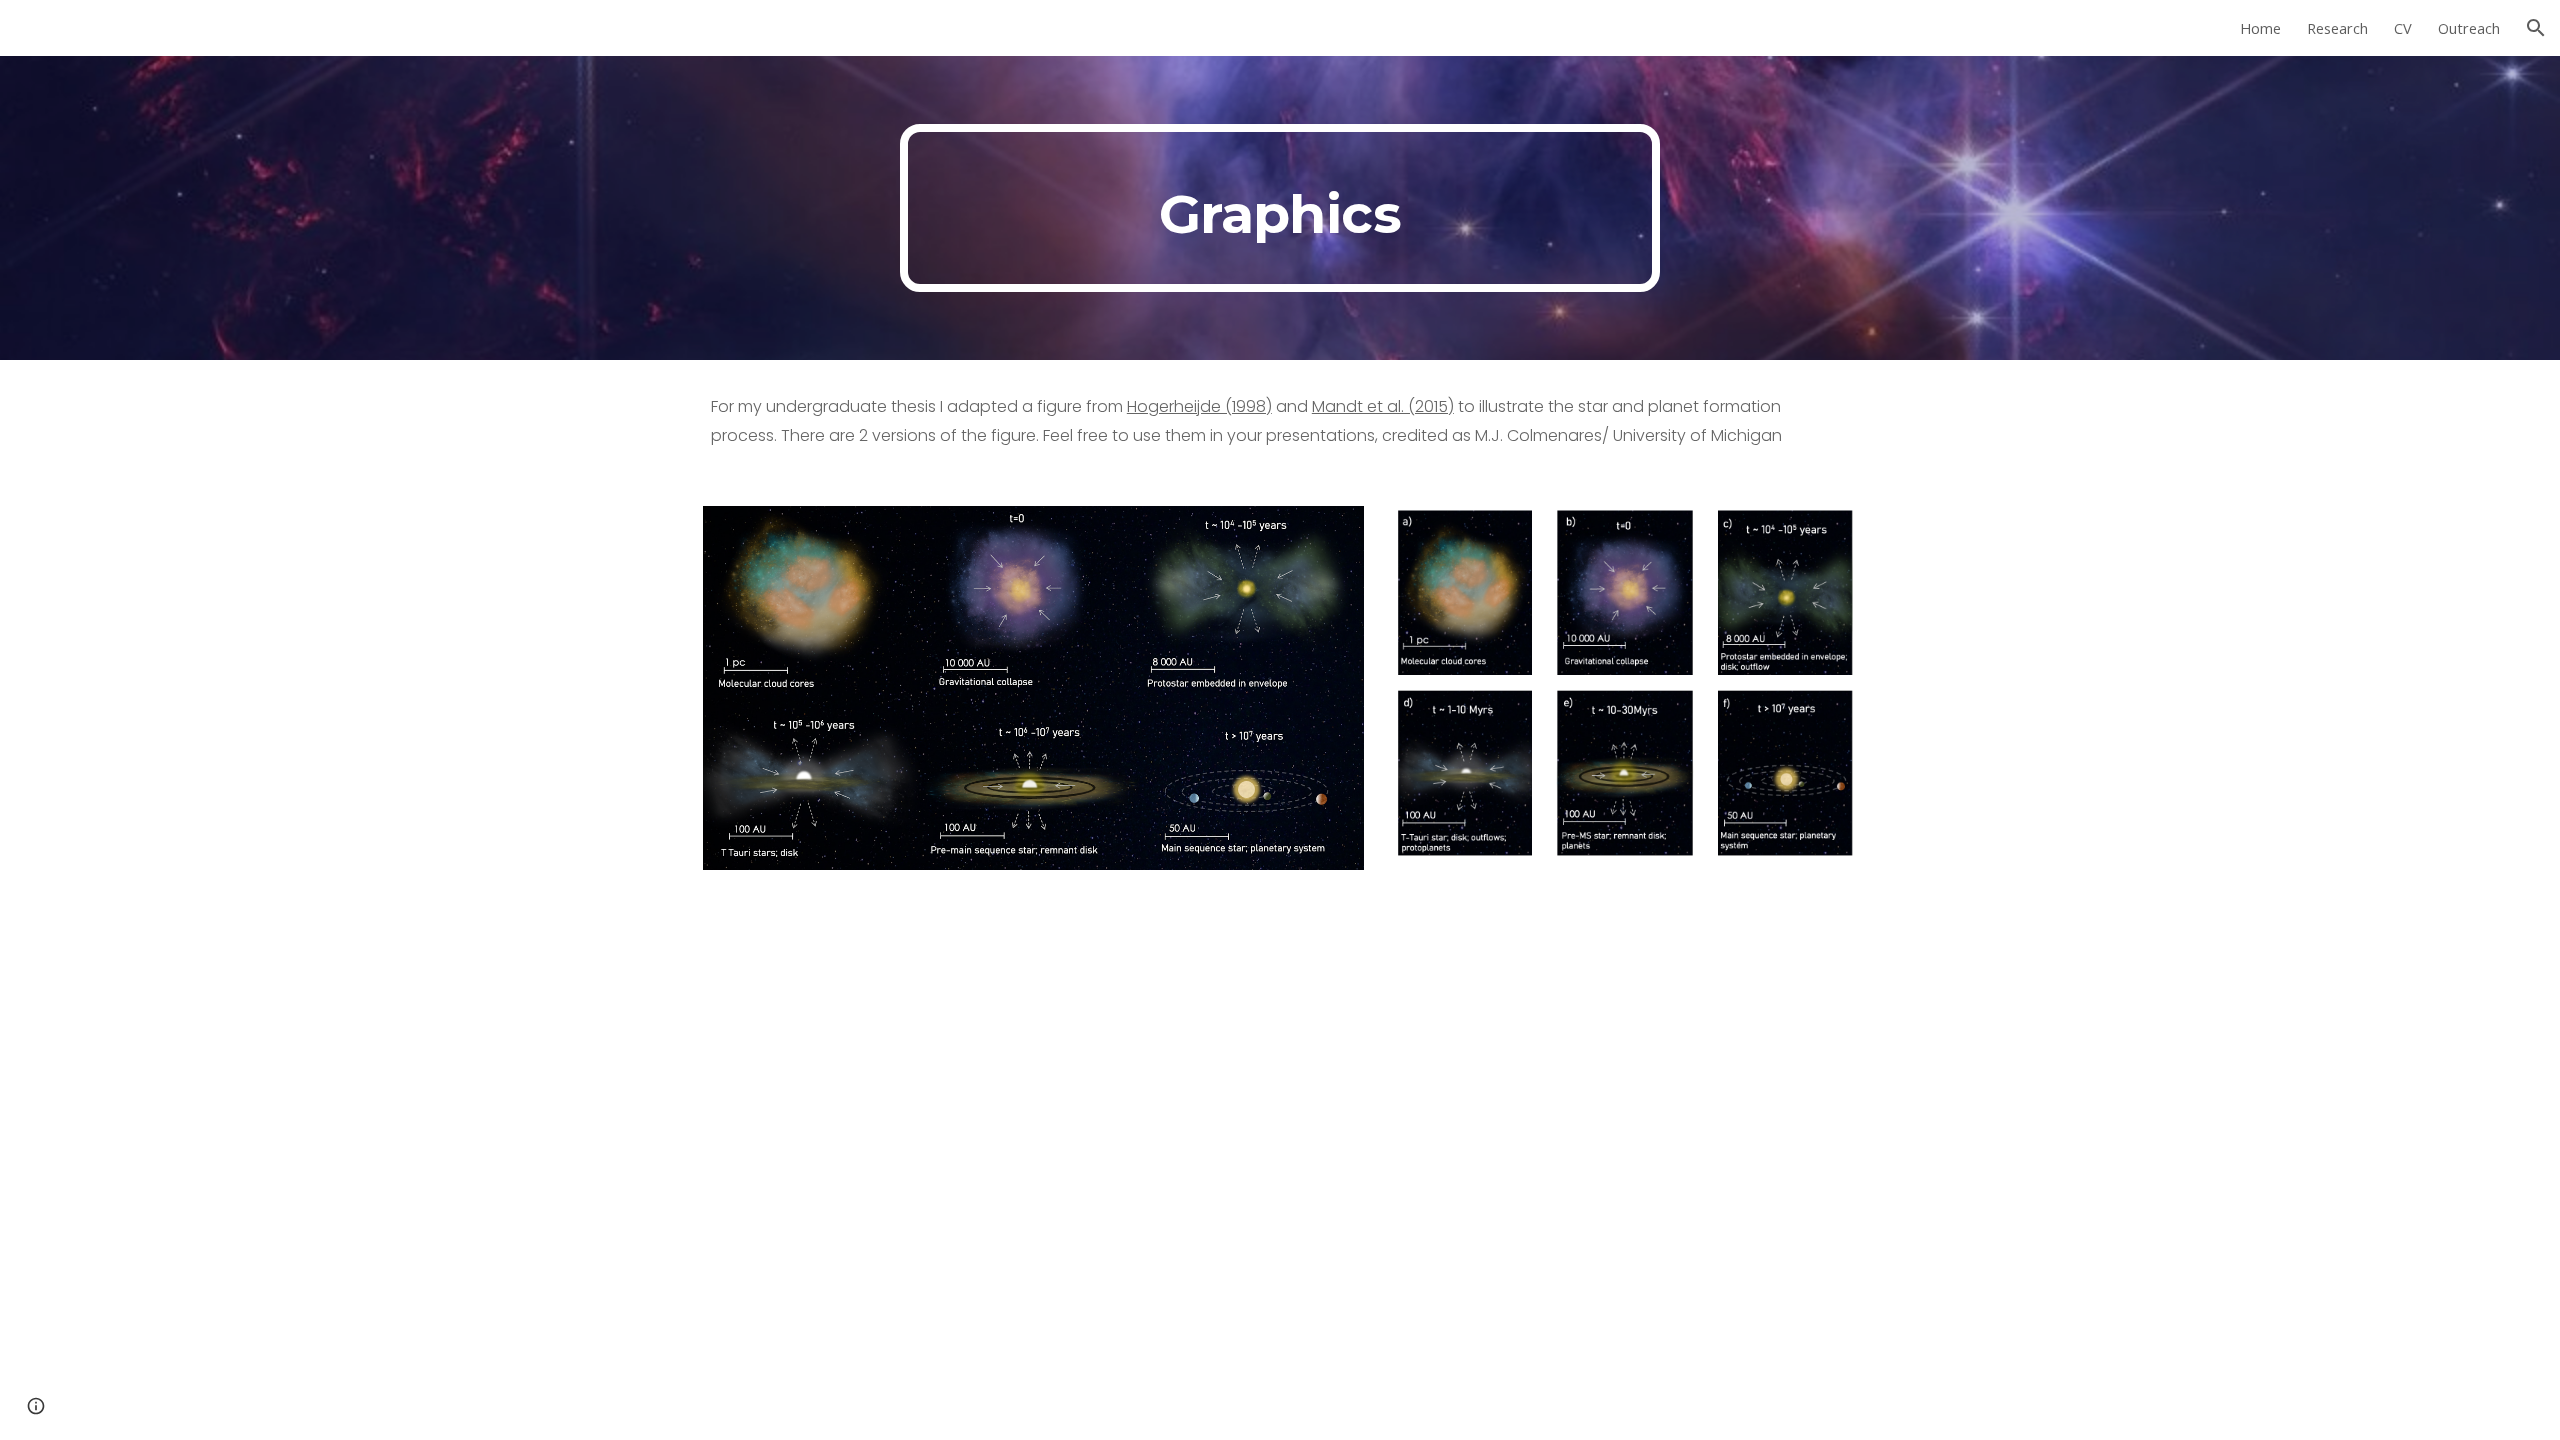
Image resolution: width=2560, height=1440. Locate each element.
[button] (2536, 28)
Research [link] (2337, 28)
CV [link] (2403, 28)
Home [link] (2260, 28)
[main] (1280, 208)
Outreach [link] (2469, 28)
